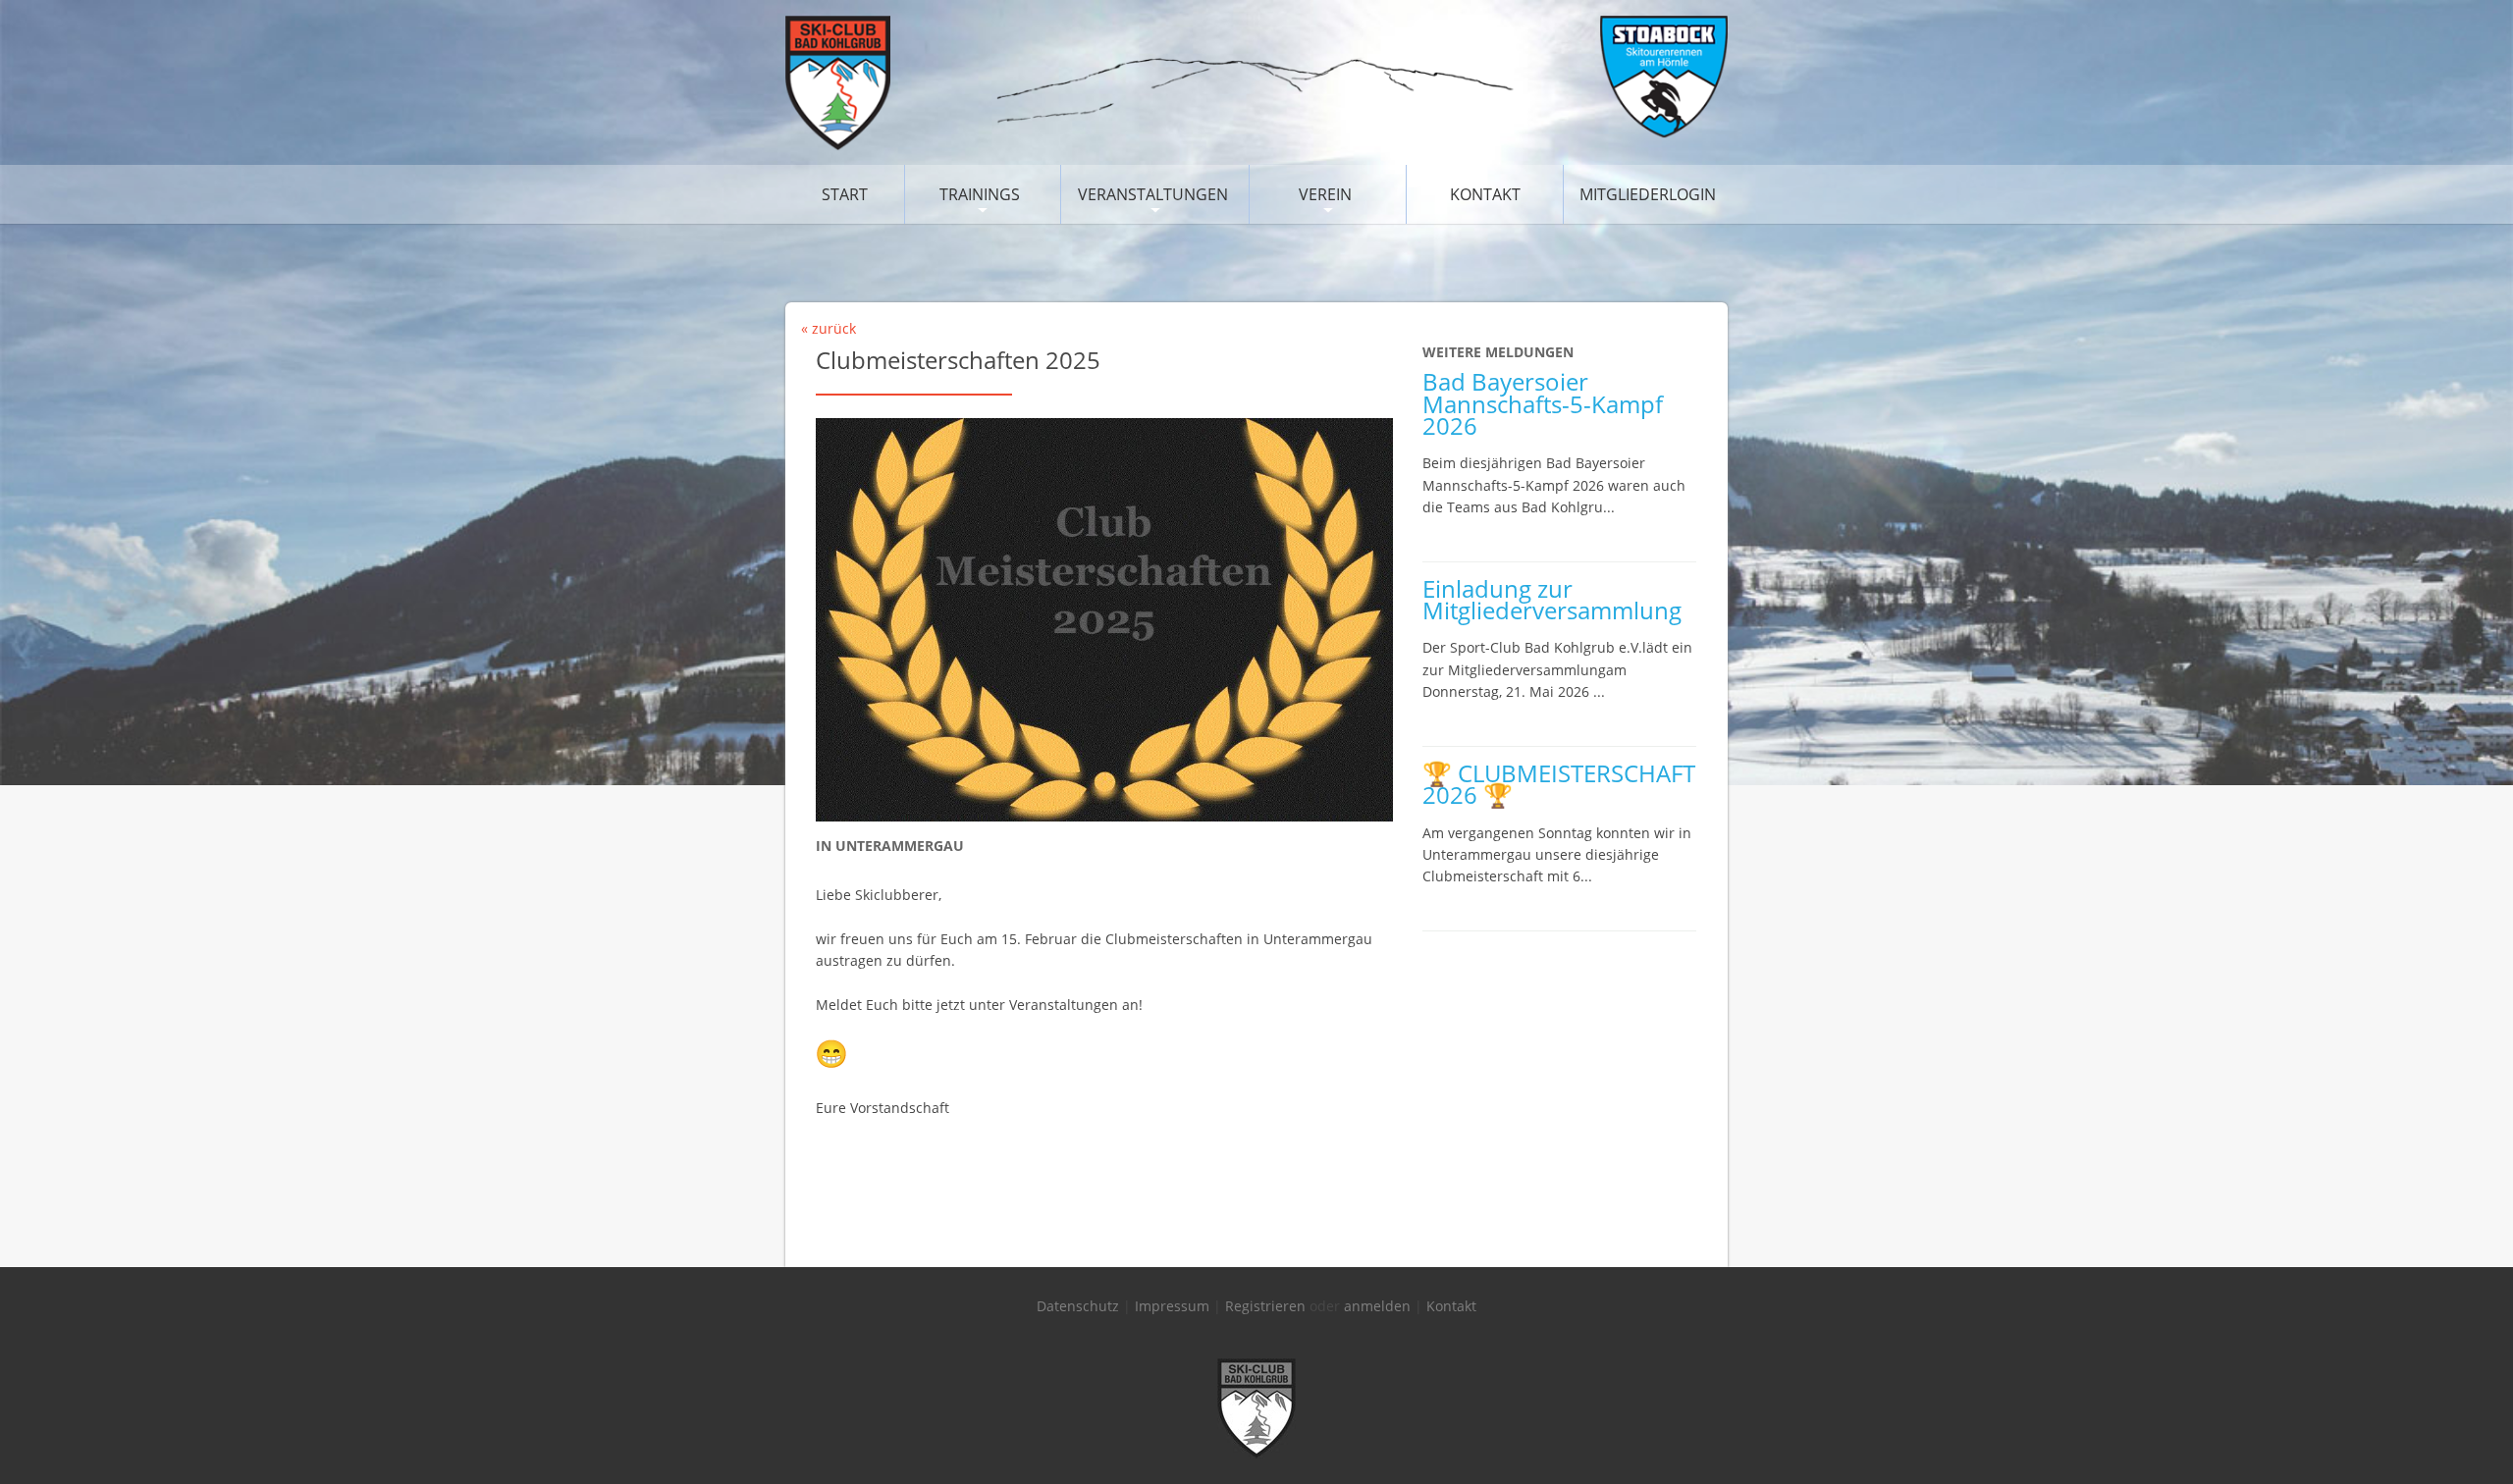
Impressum (1172, 1306)
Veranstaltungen (1153, 194)
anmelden (1377, 1306)
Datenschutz (1078, 1306)
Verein (1325, 194)
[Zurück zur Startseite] (1256, 145)
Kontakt (1485, 194)
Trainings (980, 194)
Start (845, 194)
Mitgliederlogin (1648, 194)
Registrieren (1265, 1306)
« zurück (829, 328)
